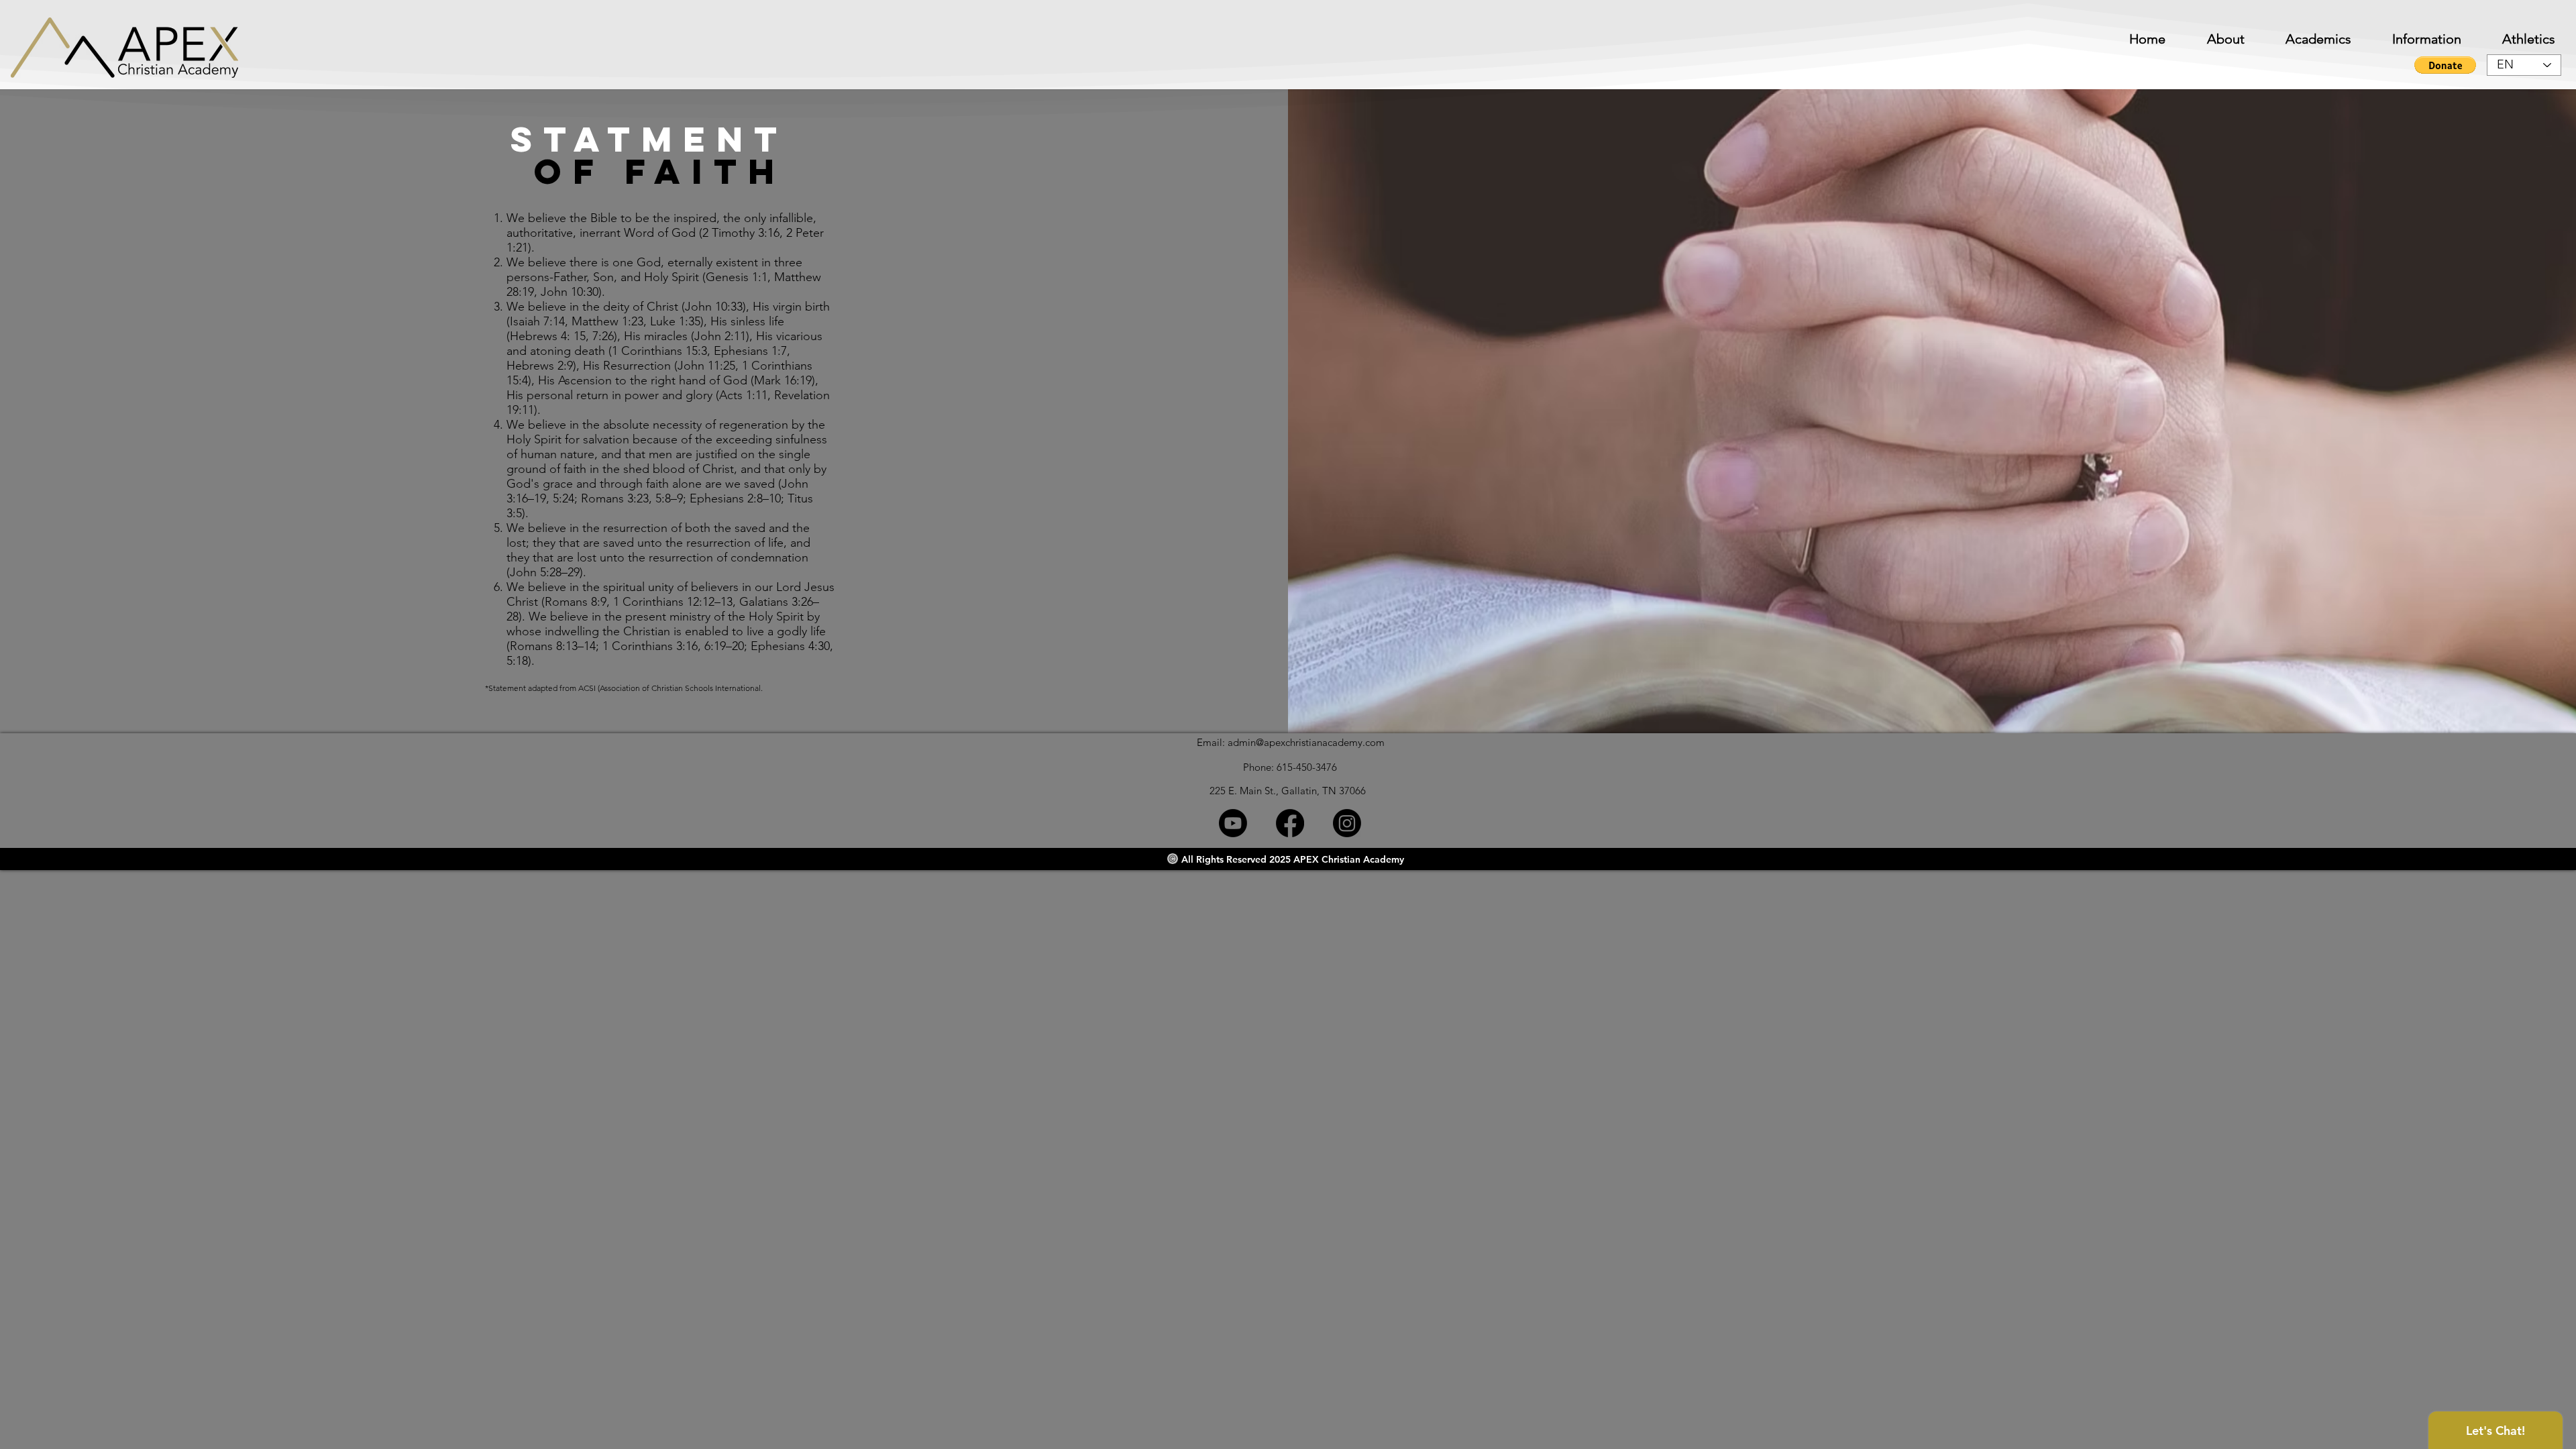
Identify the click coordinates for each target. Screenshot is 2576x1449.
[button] (2413, 39)
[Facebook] (1290, 823)
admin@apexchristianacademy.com (1306, 742)
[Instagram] (1347, 823)
